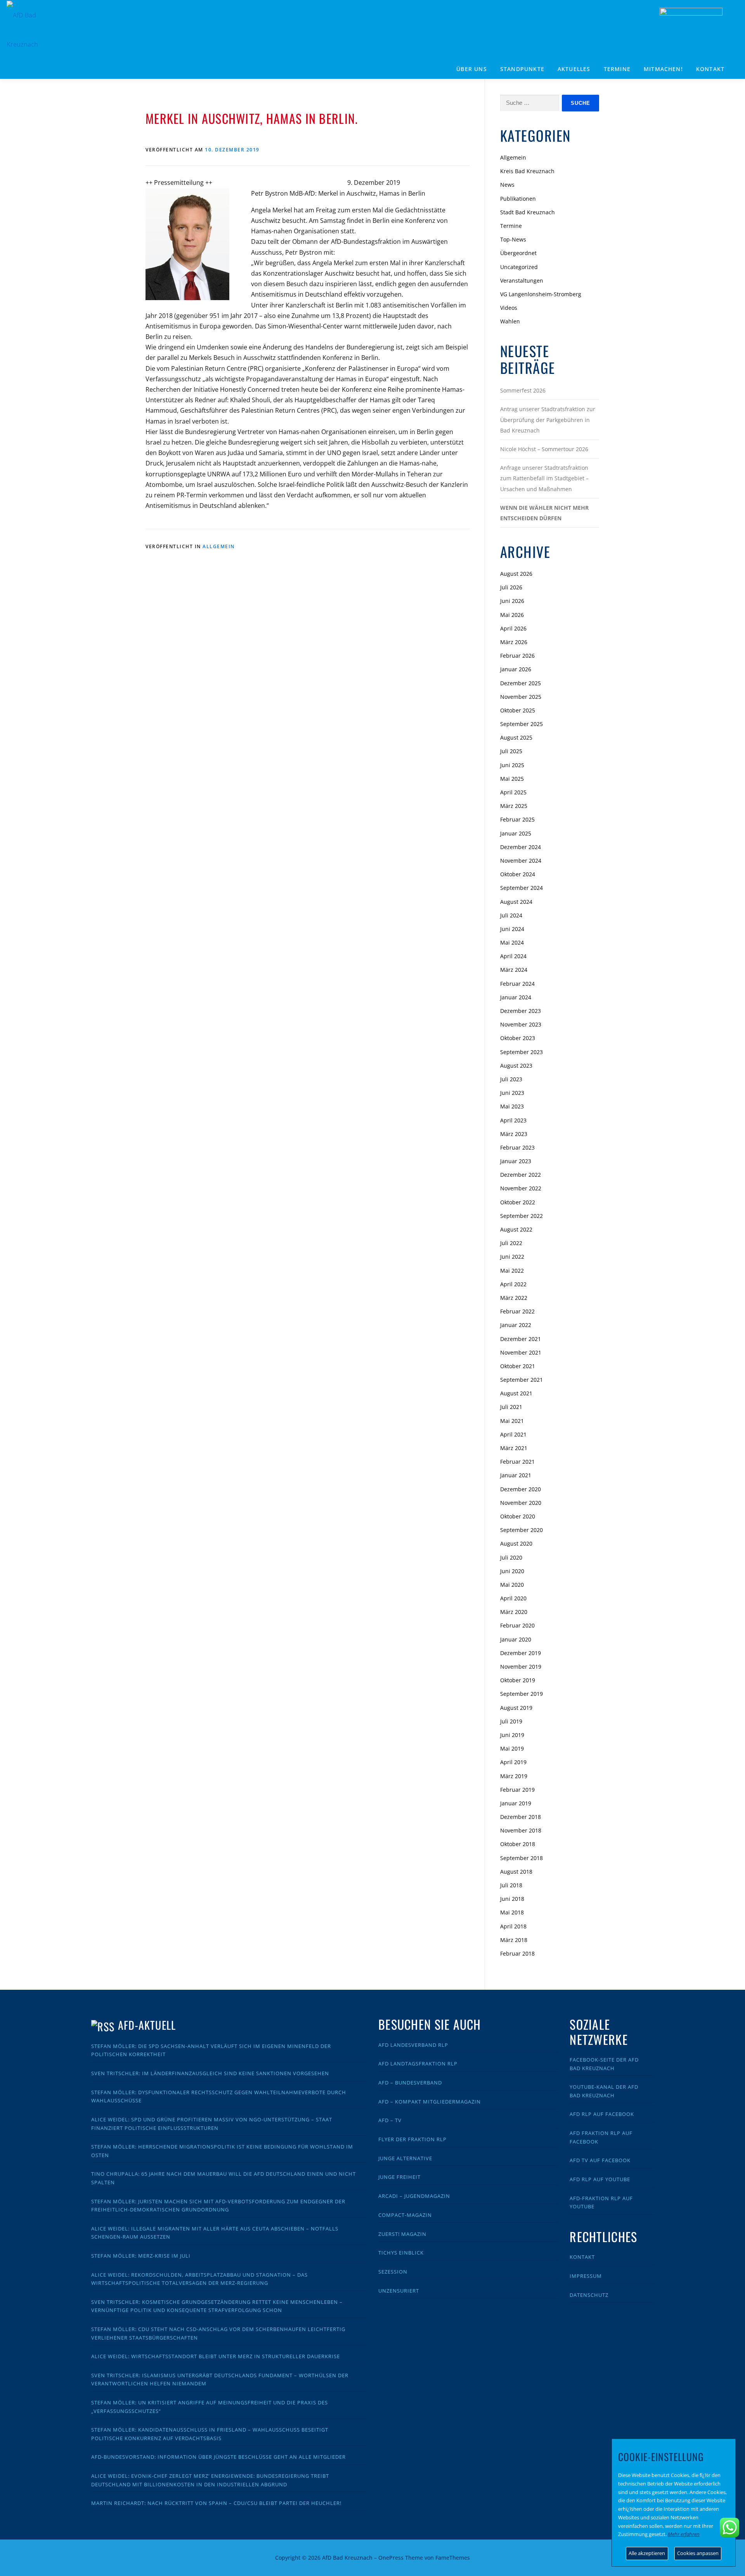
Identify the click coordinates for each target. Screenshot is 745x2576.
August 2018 (516, 1872)
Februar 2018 (517, 1953)
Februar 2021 (517, 1462)
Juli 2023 (511, 1079)
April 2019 (513, 1762)
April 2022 (513, 1284)
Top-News (513, 239)
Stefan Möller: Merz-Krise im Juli (141, 2256)
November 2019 (521, 1667)
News (507, 185)
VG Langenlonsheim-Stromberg (541, 294)
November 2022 (521, 1188)
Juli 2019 (511, 1721)
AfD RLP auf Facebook (602, 2114)
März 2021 (514, 1448)
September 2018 (521, 1858)
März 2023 (514, 1134)
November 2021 (521, 1352)
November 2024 (521, 861)
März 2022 (514, 1298)
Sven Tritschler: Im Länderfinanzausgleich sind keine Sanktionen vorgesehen (210, 2073)
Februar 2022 (517, 1311)
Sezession (393, 2272)
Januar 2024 (516, 997)
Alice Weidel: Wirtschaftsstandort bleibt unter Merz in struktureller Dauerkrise (216, 2356)
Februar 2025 (517, 819)
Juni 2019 (512, 1735)
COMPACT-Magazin (405, 2215)
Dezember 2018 (521, 1817)
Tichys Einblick (401, 2253)
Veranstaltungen (522, 281)
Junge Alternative (405, 2158)
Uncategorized (519, 267)
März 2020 (514, 1612)
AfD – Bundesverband (410, 2083)
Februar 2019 (517, 1790)
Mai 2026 (512, 615)
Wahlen (510, 321)
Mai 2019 (512, 1748)
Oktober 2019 (518, 1680)
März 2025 (514, 806)
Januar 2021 (516, 1475)
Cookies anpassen (698, 2553)
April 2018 (513, 1926)
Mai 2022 (512, 1271)
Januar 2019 (516, 1803)
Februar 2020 (517, 1625)
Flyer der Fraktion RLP (412, 2139)
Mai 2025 (512, 779)
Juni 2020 (512, 1571)
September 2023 (521, 1052)
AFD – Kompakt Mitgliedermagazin (430, 2102)
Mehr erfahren (684, 2534)
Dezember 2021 (521, 1339)
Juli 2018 (511, 1885)
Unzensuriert (399, 2291)
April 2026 (513, 628)
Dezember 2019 (521, 1653)
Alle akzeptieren (647, 2553)
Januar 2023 (516, 1161)
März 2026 (514, 642)
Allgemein (219, 546)
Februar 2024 (517, 984)
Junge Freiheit (399, 2177)
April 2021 (513, 1434)
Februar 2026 (517, 656)
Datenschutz (589, 2295)
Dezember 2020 (521, 1489)
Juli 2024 (511, 915)
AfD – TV (390, 2120)
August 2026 (516, 574)
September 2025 (521, 724)
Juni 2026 (512, 601)
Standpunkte (522, 69)
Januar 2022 (516, 1325)
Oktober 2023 (518, 1038)
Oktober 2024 (518, 874)
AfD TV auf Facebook (600, 2160)
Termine (617, 69)
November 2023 (521, 1024)
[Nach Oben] (573, 2553)
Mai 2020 (512, 1585)
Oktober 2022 (518, 1202)
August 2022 (516, 1229)
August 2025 (516, 737)
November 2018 (521, 1830)
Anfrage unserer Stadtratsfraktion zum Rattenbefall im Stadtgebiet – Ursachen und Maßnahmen (544, 478)
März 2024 (514, 970)
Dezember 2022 (521, 1175)
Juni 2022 (512, 1257)
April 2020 (513, 1598)
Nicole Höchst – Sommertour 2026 (544, 449)
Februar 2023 (517, 1147)
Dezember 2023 (521, 1011)
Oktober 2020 (518, 1516)
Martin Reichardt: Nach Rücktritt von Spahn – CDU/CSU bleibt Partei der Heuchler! (216, 2503)
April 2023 (513, 1120)
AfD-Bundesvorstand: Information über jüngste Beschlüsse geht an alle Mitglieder (218, 2457)
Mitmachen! (663, 69)
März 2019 (514, 1776)
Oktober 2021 (518, 1366)
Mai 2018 (512, 1912)
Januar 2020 (516, 1639)
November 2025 (521, 697)
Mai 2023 (512, 1106)
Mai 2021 (512, 1421)
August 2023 (516, 1066)
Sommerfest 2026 (523, 390)
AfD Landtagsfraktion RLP (418, 2064)
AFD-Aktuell (147, 2025)
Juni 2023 (512, 1093)
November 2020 (521, 1503)
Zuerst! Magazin (402, 2234)
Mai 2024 (512, 942)
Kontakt (710, 69)
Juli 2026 (511, 587)
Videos (509, 308)
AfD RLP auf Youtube (600, 2179)
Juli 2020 (511, 1557)
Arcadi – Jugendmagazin (414, 2196)
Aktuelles (574, 69)
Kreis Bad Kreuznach (527, 171)
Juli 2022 (511, 1243)
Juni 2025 (512, 765)
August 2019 (516, 1708)
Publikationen (518, 199)
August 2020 (516, 1543)
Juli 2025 (511, 751)
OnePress (391, 2558)
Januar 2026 (516, 669)
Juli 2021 (511, 1407)
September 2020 (521, 1530)
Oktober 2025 (518, 710)
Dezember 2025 (521, 683)
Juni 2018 (512, 1899)
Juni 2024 (512, 929)
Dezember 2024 (521, 847)
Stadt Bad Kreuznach (528, 212)
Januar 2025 (516, 833)
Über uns (472, 69)
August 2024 (516, 902)
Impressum (586, 2276)
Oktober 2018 (518, 1844)
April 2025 (513, 792)
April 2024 (513, 956)
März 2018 (514, 1940)
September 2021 (521, 1380)
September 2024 (521, 888)
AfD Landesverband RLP (413, 2045)
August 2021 (516, 1393)
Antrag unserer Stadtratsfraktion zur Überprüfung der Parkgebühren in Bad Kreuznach (548, 419)
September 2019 (521, 1694)
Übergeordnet (518, 253)
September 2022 (521, 1216)
